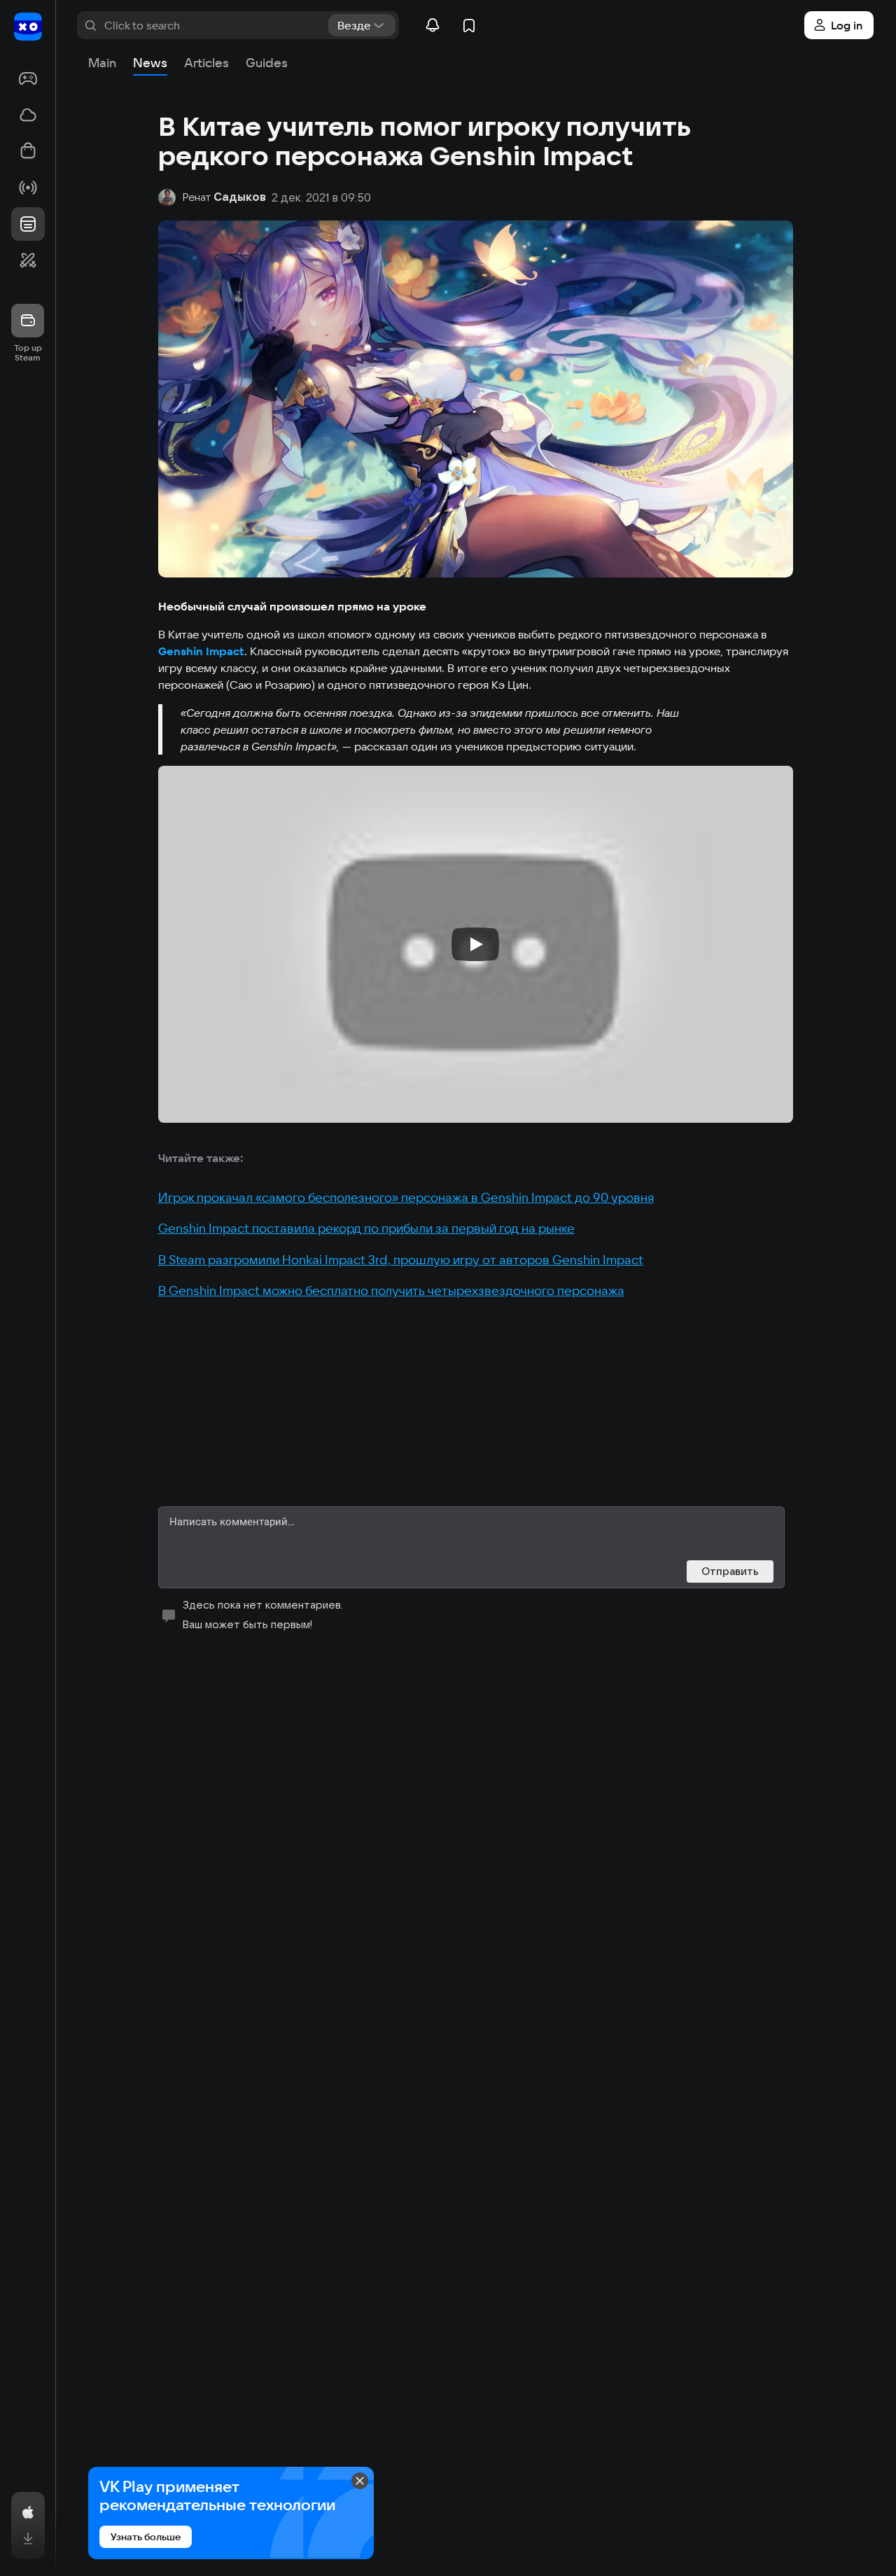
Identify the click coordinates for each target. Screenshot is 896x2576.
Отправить (730, 1571)
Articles (206, 63)
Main (102, 63)
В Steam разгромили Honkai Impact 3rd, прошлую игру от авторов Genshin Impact (401, 1260)
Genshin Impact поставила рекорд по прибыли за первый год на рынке (366, 1228)
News (150, 63)
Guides (267, 63)
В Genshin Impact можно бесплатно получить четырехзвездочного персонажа (391, 1290)
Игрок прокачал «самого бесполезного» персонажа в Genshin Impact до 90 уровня (406, 1197)
